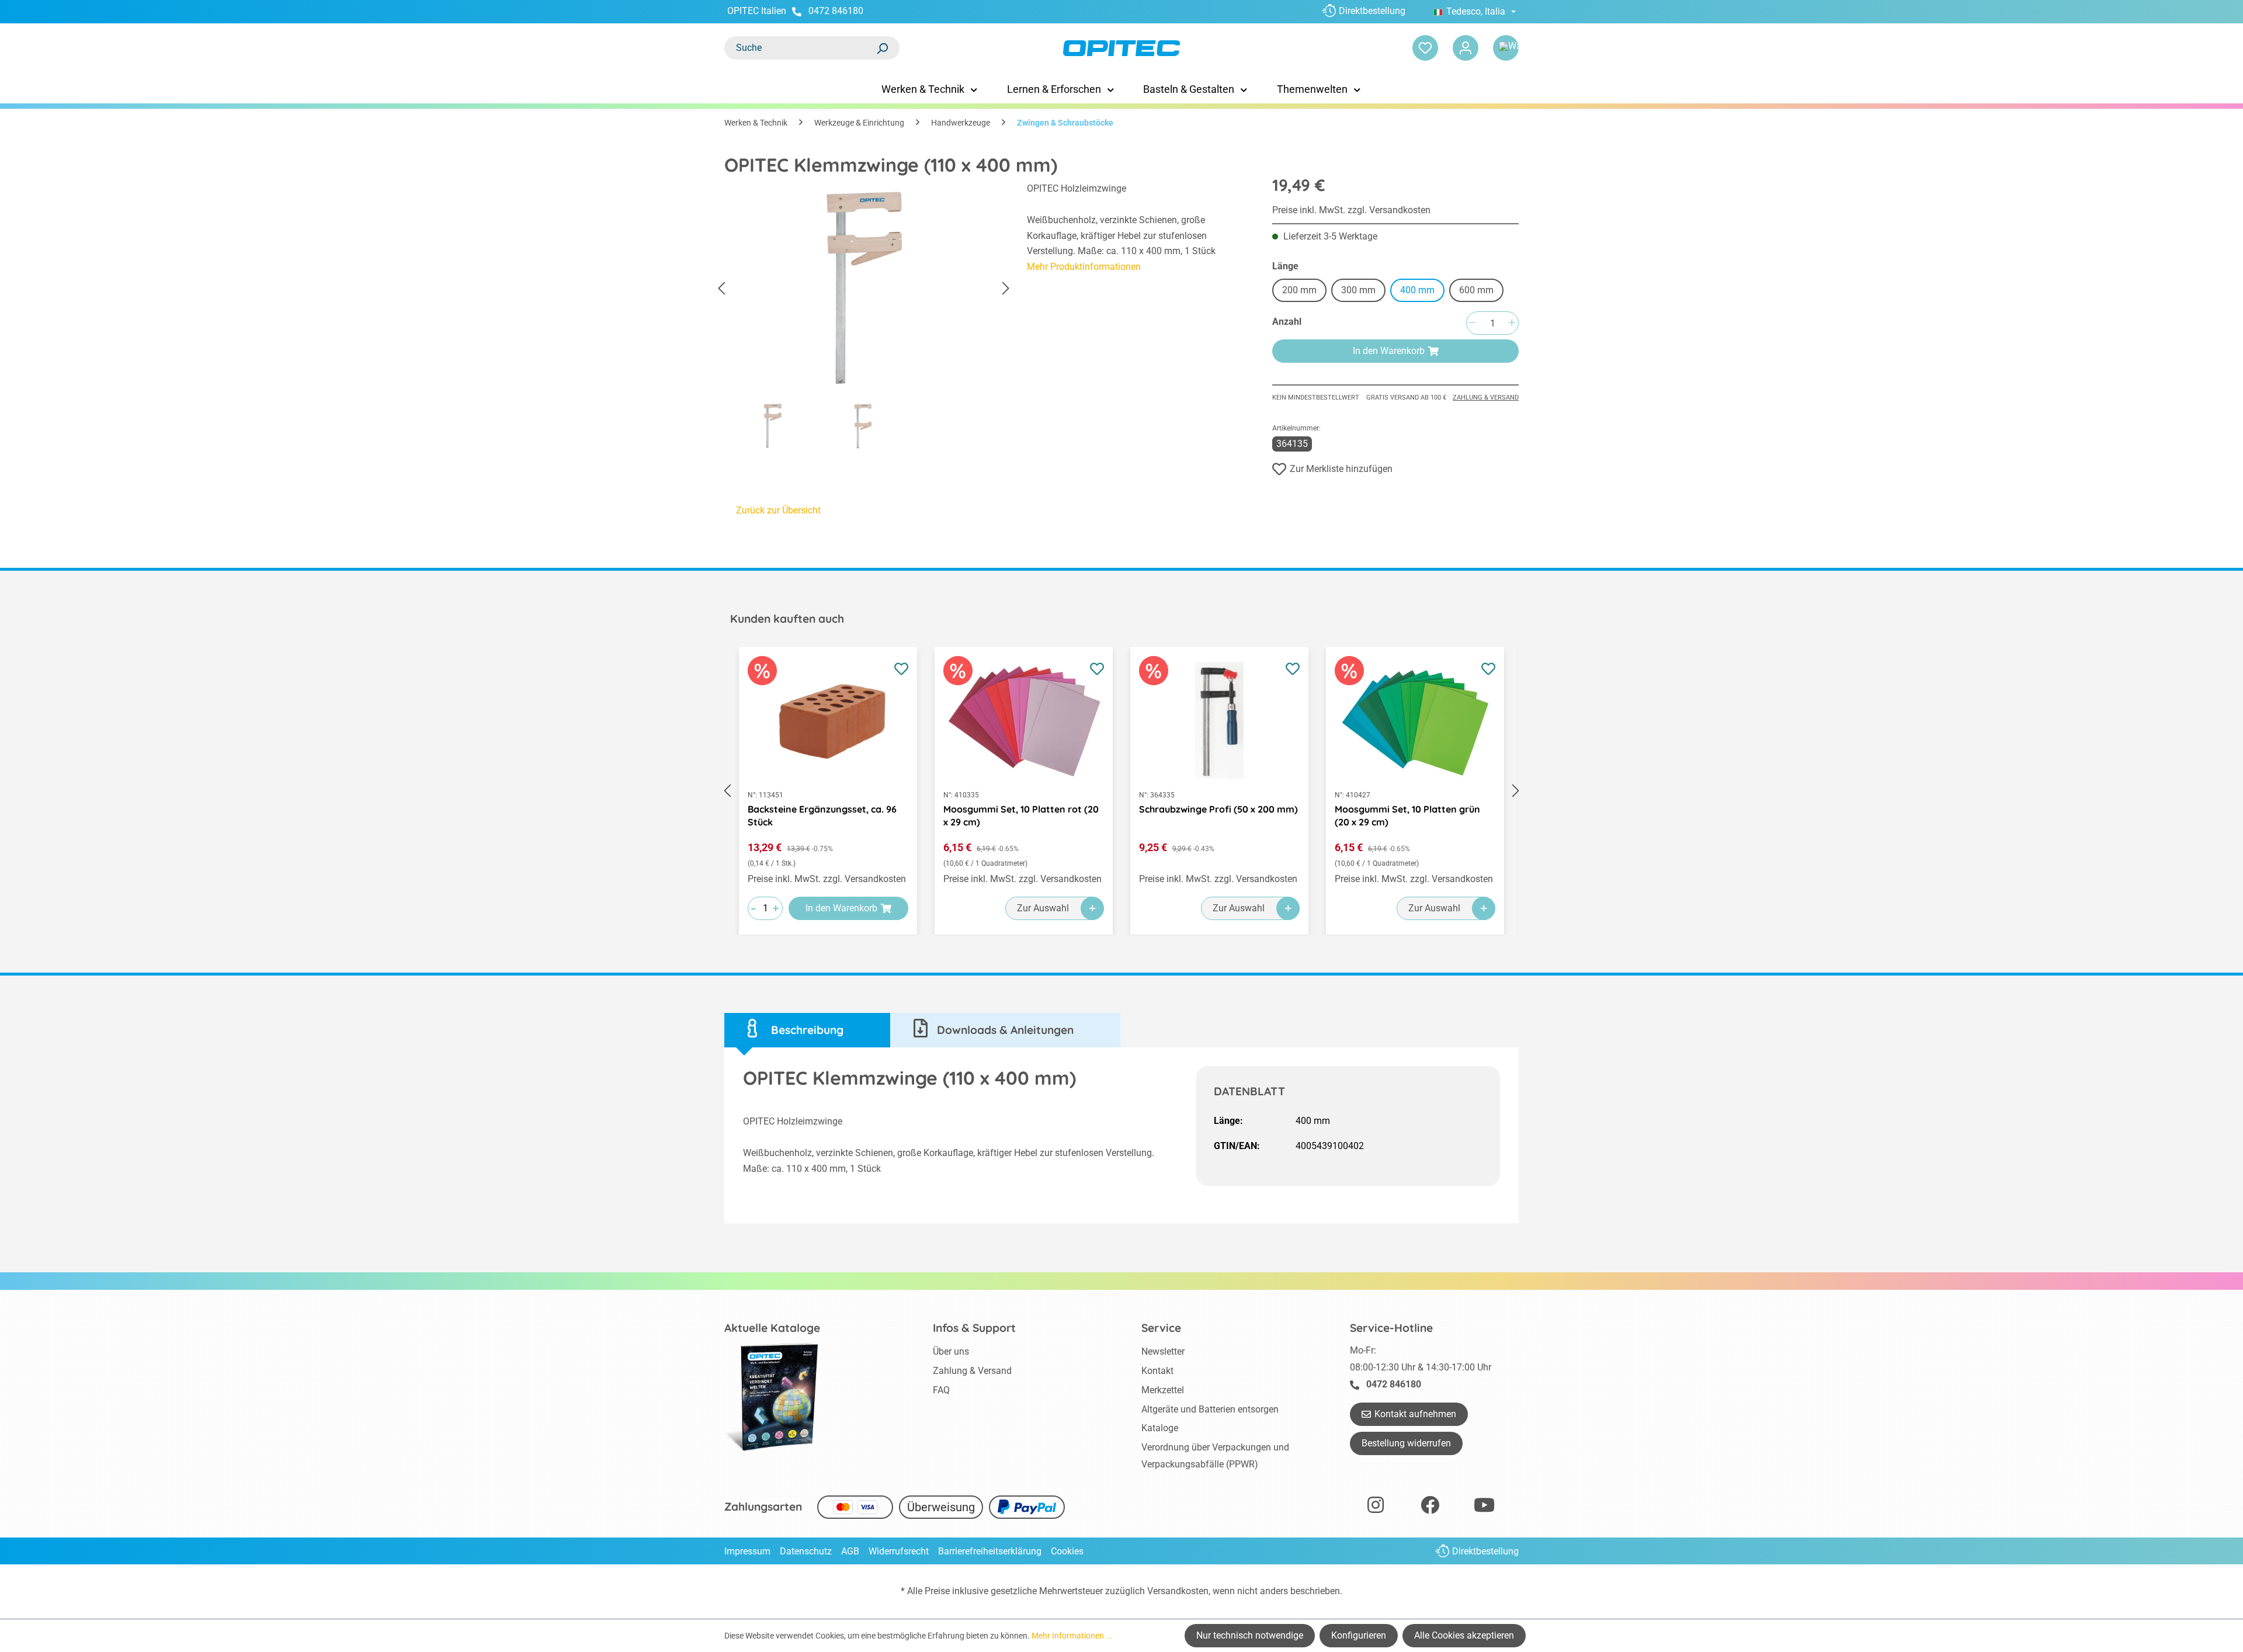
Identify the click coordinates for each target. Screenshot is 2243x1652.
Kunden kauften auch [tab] (787, 619)
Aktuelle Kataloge (772, 1328)
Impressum (747, 1551)
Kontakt (1157, 1371)
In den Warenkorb (1389, 351)
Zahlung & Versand (1486, 398)
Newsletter (1163, 1351)
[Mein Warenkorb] (1506, 48)
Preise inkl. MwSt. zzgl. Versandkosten (1351, 210)
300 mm (1358, 290)
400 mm (1417, 290)
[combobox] (800, 48)
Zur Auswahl (1043, 908)
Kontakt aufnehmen (1415, 1414)
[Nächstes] (1006, 289)
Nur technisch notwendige (1250, 1635)
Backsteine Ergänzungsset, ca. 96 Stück (822, 815)
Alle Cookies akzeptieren (1464, 1635)
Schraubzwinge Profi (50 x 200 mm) (1218, 809)
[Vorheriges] (721, 289)
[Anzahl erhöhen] (1512, 323)
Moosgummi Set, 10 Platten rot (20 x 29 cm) (1021, 815)
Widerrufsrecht (899, 1551)
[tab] (807, 1030)
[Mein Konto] (1466, 48)
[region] (864, 319)
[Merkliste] (1425, 48)
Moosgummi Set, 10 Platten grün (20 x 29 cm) (1407, 815)
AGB (850, 1551)
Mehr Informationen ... (1072, 1636)
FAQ (941, 1390)
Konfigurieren (1359, 1635)
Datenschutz (806, 1551)
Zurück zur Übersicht (778, 510)
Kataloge (1160, 1428)
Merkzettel (1163, 1390)
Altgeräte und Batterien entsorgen (1210, 1409)
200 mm (1299, 290)
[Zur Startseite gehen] (1121, 48)
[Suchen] (882, 48)
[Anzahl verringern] (1472, 323)
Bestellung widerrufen (1406, 1443)
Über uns (951, 1351)
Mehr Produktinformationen (1084, 267)
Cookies (1067, 1551)
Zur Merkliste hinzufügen (1341, 469)
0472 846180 (836, 11)
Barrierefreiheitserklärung (990, 1551)
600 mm (1476, 290)
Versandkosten (1178, 1591)
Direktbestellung (1372, 11)
